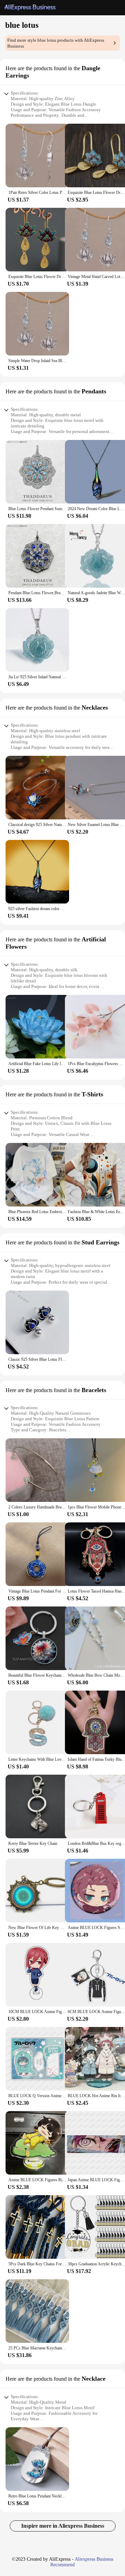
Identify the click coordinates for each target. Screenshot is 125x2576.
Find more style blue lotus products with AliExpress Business (56, 43)
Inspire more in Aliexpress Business (63, 2526)
